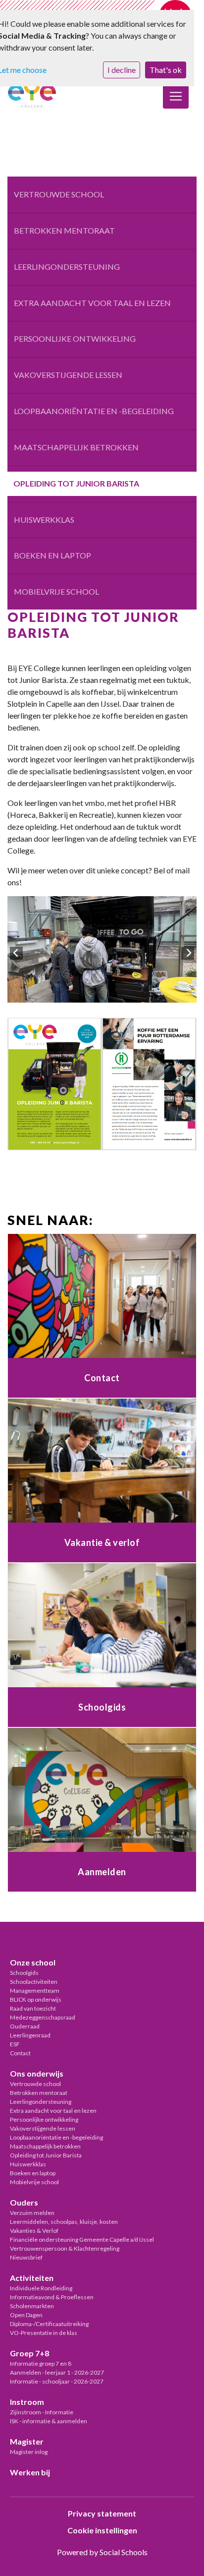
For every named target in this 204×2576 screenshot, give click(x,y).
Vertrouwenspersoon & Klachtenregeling (65, 2248)
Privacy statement (102, 2513)
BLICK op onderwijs (36, 1999)
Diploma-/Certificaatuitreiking (49, 2324)
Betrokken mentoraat (64, 230)
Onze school (33, 1962)
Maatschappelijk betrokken (76, 447)
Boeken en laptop (52, 555)
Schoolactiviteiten (34, 1982)
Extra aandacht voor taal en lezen (92, 303)
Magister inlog (29, 2452)
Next (188, 953)
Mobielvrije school (56, 591)
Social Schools (124, 2552)
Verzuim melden (32, 2213)
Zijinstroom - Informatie (42, 2412)
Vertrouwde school (59, 194)
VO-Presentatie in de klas (44, 2333)
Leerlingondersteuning (67, 267)
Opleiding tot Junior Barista (76, 483)
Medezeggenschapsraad (43, 2017)
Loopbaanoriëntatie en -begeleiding (94, 411)
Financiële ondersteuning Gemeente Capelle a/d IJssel (82, 2239)
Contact (20, 2053)
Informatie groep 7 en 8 (41, 2363)
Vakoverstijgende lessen (68, 375)
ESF (15, 2044)
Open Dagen (26, 2315)
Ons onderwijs (37, 2073)
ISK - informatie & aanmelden (49, 2421)
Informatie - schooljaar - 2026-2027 (57, 2381)
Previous (16, 953)
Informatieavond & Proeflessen (52, 2297)
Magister (27, 2441)
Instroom (27, 2402)
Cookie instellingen (102, 2530)
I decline (122, 70)
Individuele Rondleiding (41, 2288)
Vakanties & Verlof (34, 2231)
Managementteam (35, 1991)
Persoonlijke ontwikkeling (75, 338)
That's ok (166, 70)
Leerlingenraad (30, 2035)
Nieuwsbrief (26, 2257)
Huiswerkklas (44, 520)
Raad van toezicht (33, 2008)
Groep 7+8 (29, 2353)
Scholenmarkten (32, 2306)
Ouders (24, 2202)
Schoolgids (24, 1973)
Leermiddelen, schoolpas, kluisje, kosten (64, 2222)
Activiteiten (32, 2278)
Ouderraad (25, 2026)
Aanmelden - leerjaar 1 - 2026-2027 (57, 2372)
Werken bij (30, 2472)
